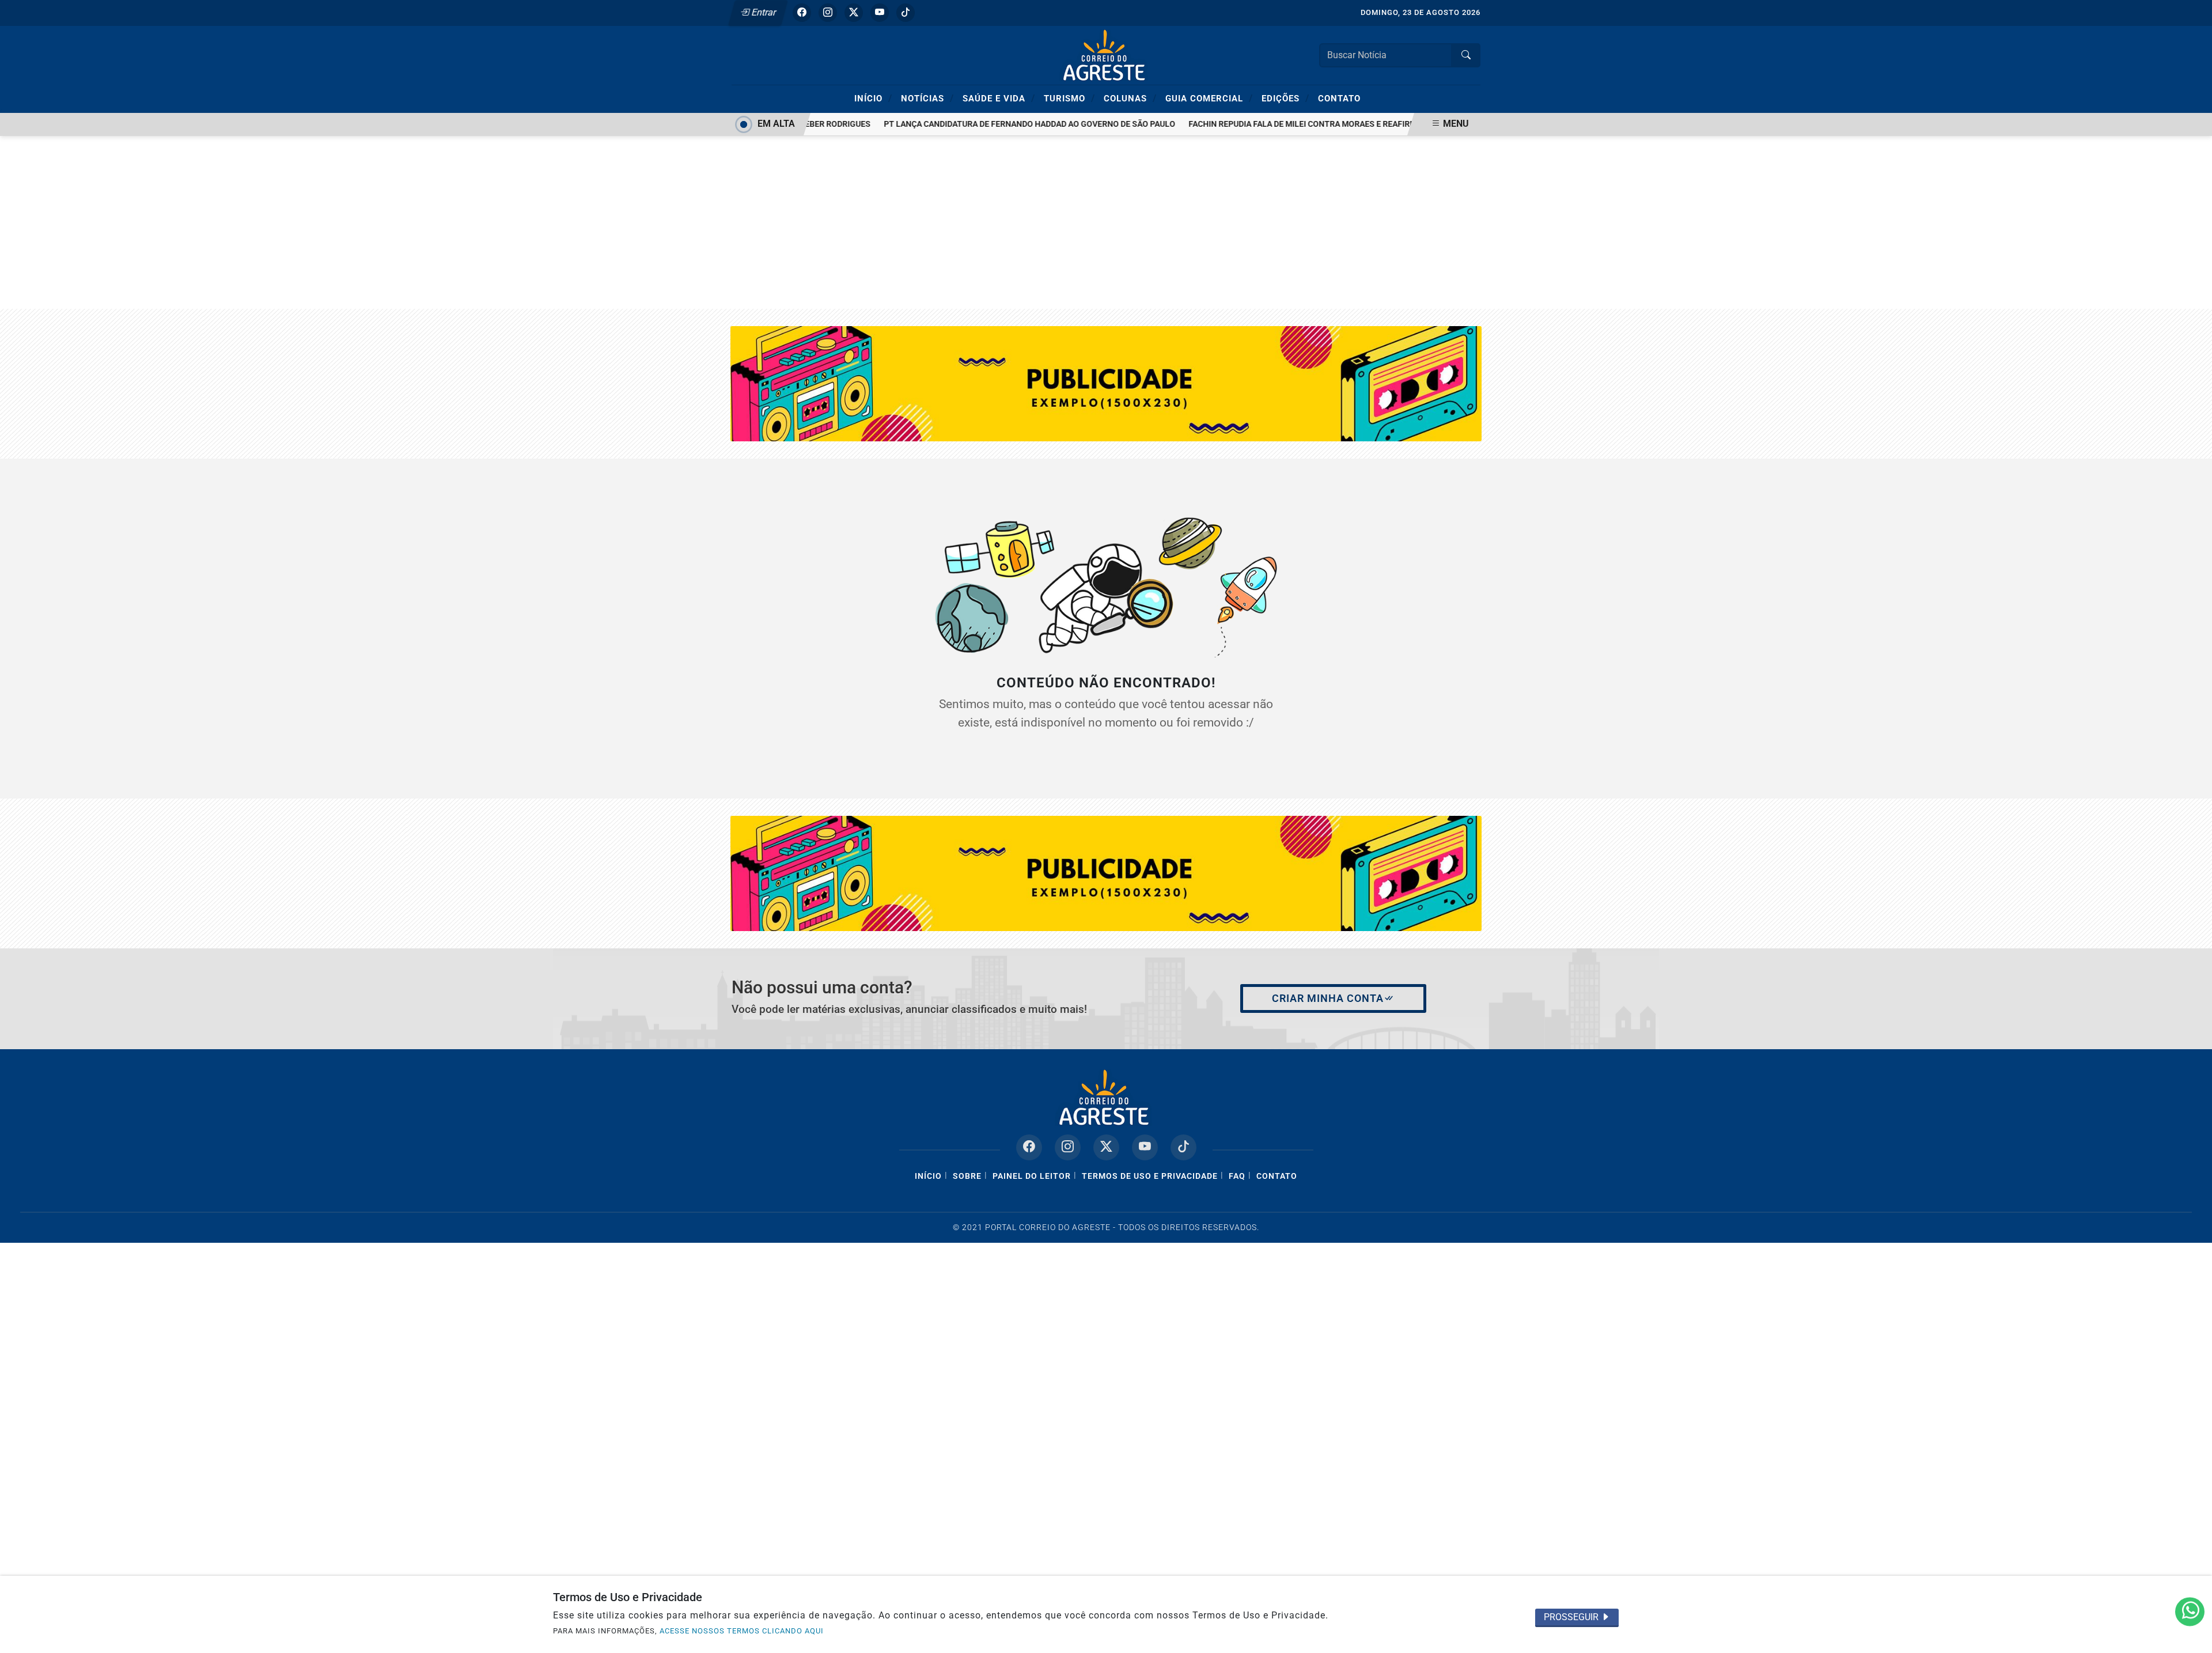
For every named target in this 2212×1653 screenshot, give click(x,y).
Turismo (1069, 98)
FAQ (1237, 1176)
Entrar (763, 12)
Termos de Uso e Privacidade (1150, 1176)
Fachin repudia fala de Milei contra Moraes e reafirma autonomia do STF (1319, 124)
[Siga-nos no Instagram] (1068, 1147)
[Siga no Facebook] (802, 13)
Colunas (1130, 98)
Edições (1285, 98)
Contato (1339, 99)
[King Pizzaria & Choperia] (1106, 873)
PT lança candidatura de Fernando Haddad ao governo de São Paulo (1005, 124)
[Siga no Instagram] (828, 13)
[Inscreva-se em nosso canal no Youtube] (1145, 1147)
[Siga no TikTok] (906, 13)
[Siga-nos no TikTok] (1183, 1147)
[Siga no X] (854, 13)
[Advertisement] (1106, 222)
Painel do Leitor (1032, 1176)
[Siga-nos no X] (1106, 1147)
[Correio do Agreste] (1106, 54)
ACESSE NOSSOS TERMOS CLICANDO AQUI (742, 1631)
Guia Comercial (1209, 98)
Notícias (927, 98)
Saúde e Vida (999, 98)
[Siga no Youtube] (880, 13)
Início (873, 98)
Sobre (967, 1176)
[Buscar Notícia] (1466, 55)
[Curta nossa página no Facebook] (1029, 1147)
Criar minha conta (1328, 998)
